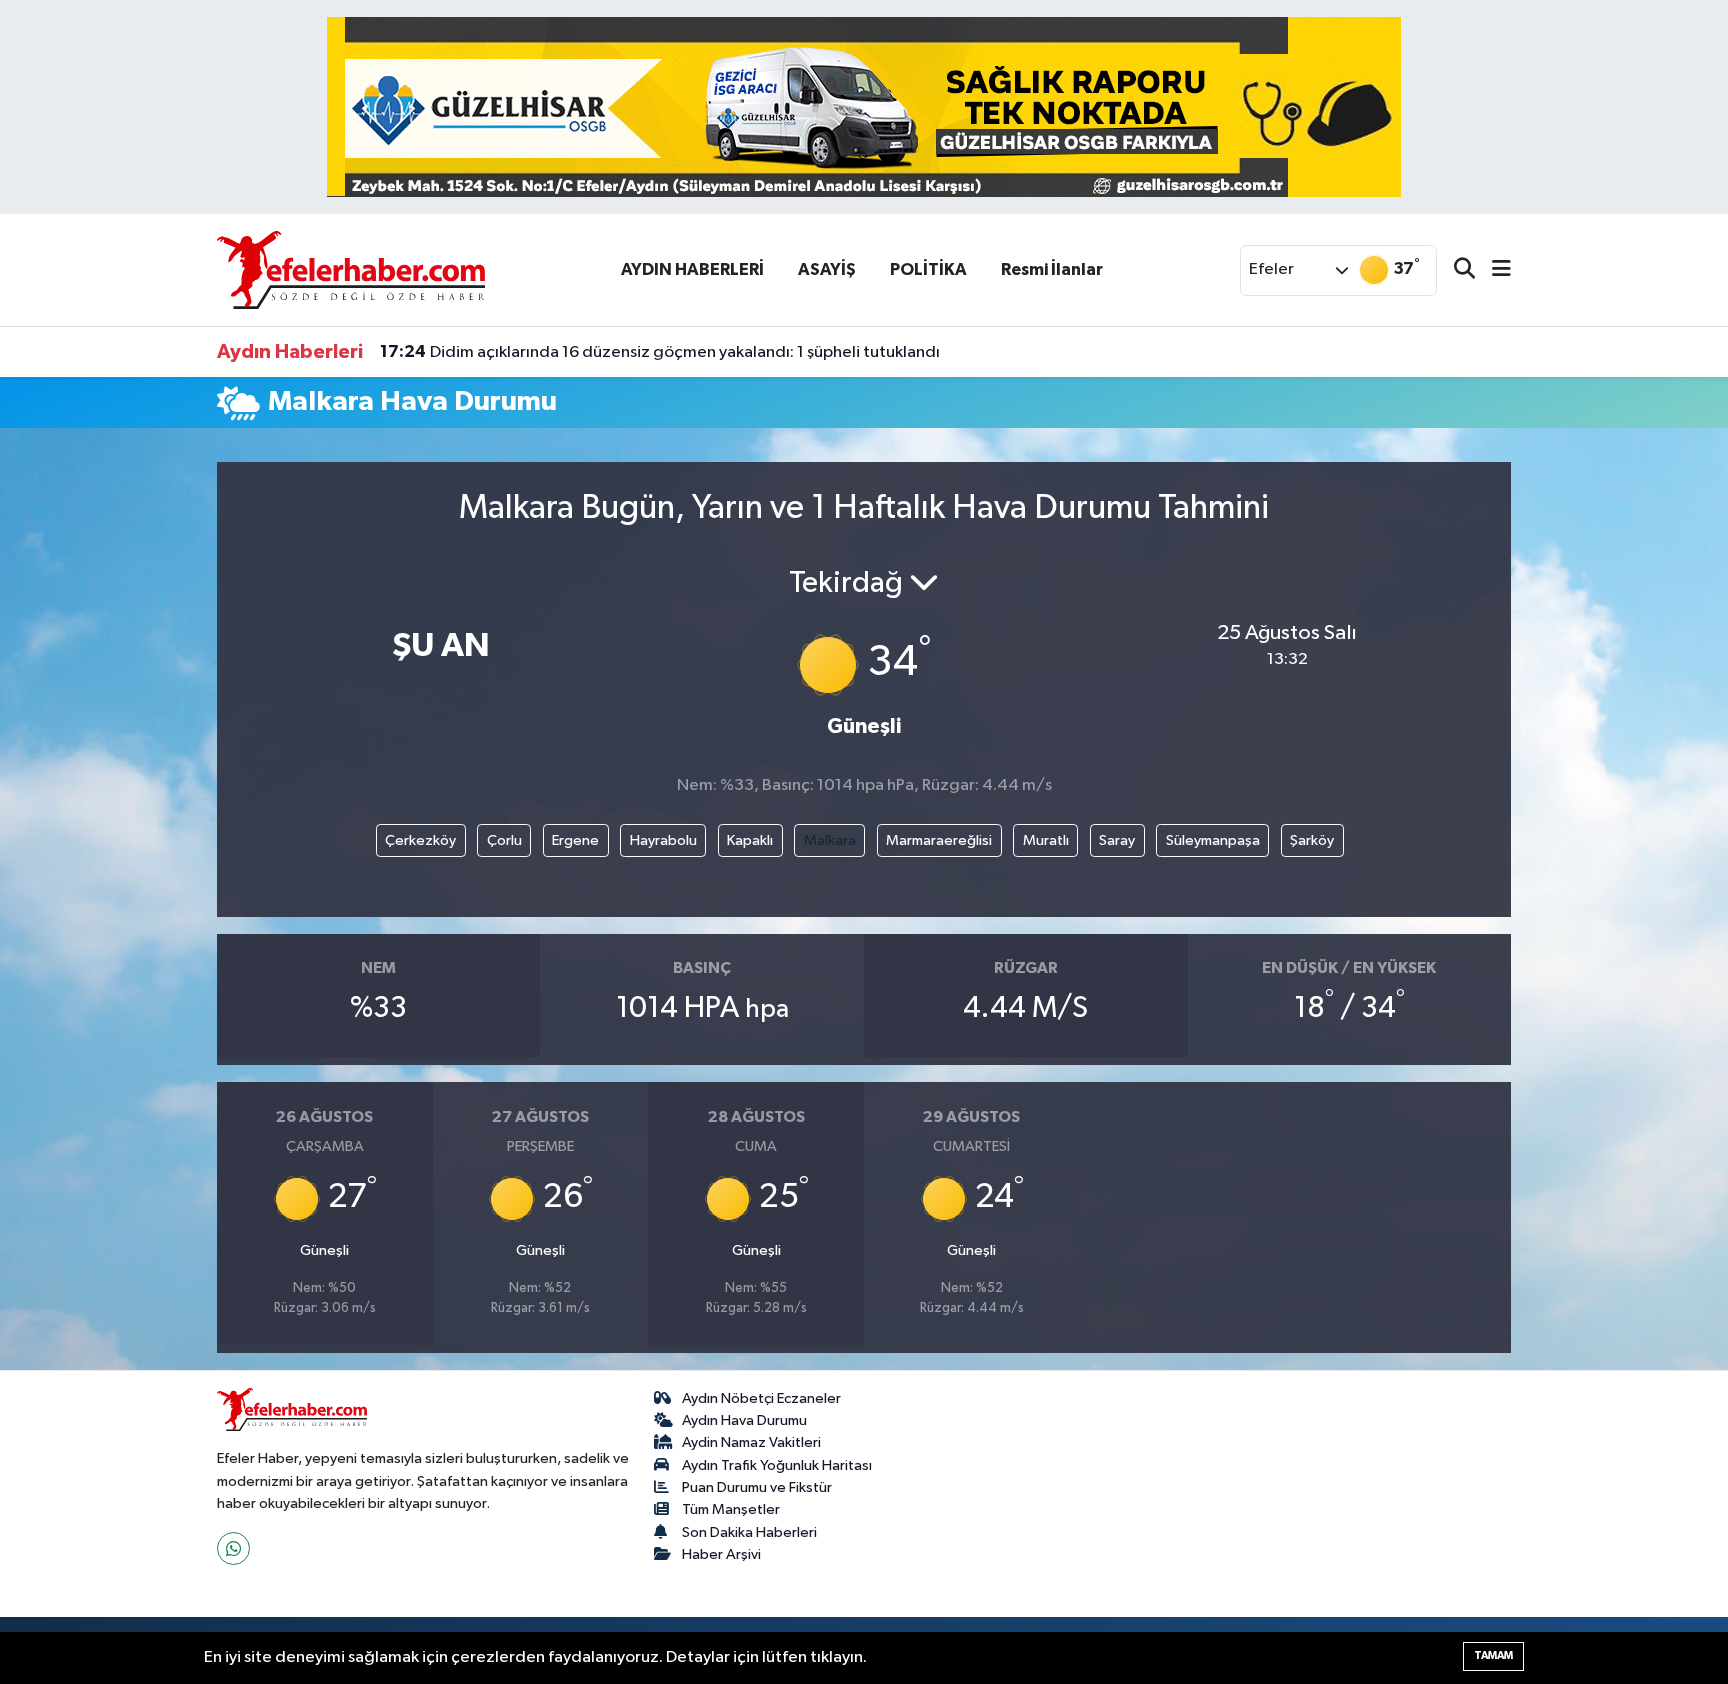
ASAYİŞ (827, 269)
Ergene (575, 840)
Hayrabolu (663, 840)
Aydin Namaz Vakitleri (751, 1442)
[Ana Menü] (1493, 270)
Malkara (830, 840)
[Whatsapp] (233, 1548)
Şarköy (1312, 840)
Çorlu (504, 840)
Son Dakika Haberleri (749, 1532)
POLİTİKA (928, 269)
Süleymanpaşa (1213, 840)
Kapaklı (750, 840)
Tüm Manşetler (731, 1509)
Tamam (1493, 1655)
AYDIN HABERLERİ (692, 269)
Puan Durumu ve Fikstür (757, 1487)
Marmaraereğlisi (939, 840)
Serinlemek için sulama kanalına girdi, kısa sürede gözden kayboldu (652, 361)
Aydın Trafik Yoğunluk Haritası (777, 1465)
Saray (1117, 840)
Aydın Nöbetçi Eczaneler (761, 1398)
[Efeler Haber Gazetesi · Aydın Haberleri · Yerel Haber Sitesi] (351, 269)
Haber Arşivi (721, 1554)
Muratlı (1046, 840)
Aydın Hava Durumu (744, 1420)
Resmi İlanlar (1052, 269)
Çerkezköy (420, 840)
